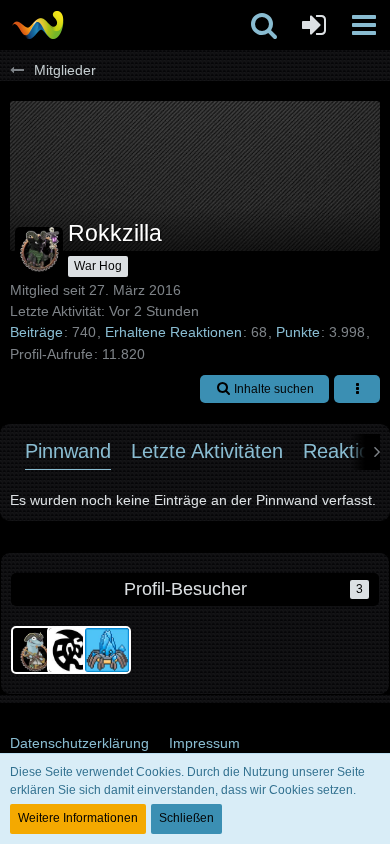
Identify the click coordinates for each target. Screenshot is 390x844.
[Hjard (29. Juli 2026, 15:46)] (107, 650)
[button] (364, 25)
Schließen (186, 818)
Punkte (298, 332)
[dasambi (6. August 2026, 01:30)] (35, 650)
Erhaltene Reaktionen (173, 332)
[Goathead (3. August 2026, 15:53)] (71, 650)
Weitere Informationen (78, 818)
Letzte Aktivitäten (207, 451)
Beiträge (36, 332)
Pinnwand (68, 451)
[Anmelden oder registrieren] (314, 25)
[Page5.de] (37, 25)
